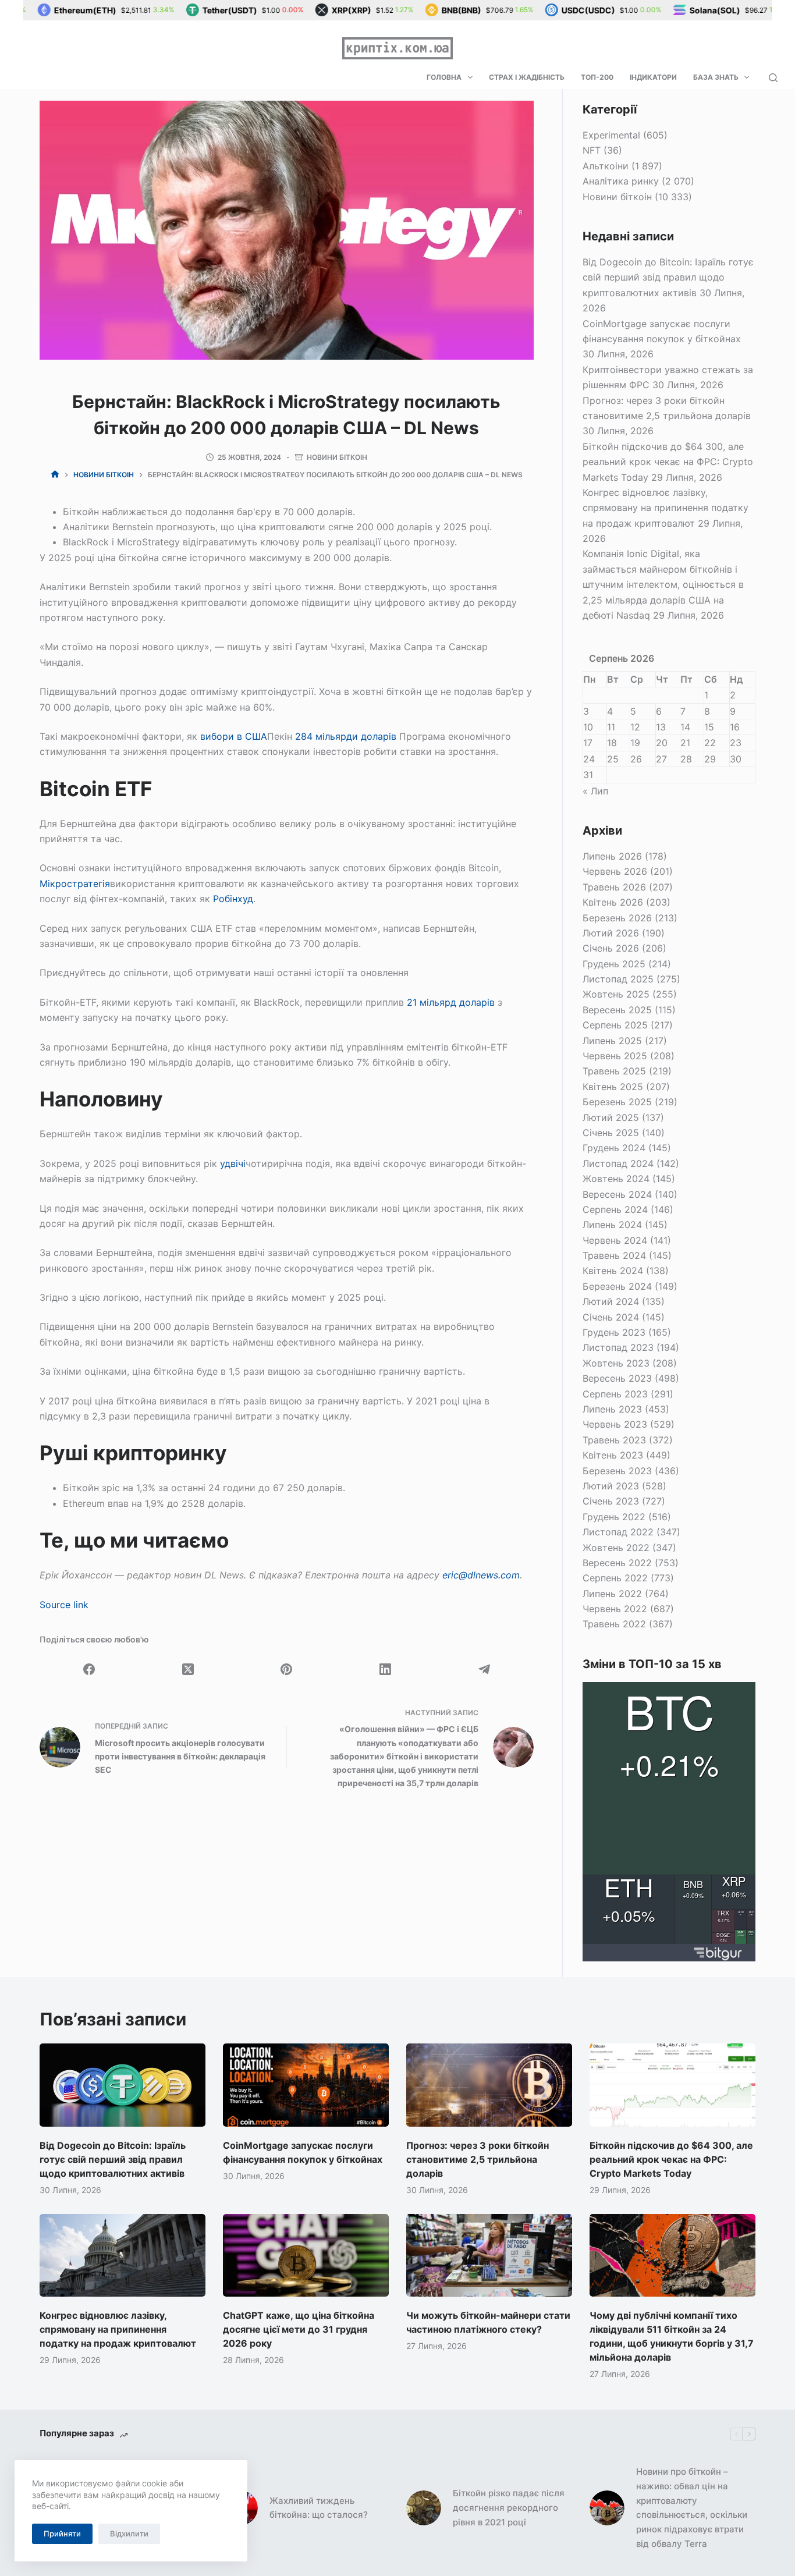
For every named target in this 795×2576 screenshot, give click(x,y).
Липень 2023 (612, 1409)
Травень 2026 (614, 887)
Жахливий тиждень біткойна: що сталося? (319, 2508)
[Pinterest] (287, 1669)
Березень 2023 (617, 1471)
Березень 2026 (617, 918)
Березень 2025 (617, 1102)
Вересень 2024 (617, 1194)
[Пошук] (773, 78)
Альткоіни (606, 166)
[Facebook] (89, 1669)
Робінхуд (233, 899)
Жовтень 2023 (616, 1363)
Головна (444, 77)
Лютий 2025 (611, 1117)
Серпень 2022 (615, 1578)
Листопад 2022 (618, 1532)
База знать (716, 77)
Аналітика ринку (621, 181)
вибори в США (234, 736)
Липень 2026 (612, 856)
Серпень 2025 (615, 1025)
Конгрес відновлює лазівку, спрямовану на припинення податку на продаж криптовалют (666, 508)
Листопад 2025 (618, 979)
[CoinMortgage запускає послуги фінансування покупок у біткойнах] (306, 2085)
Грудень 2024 (614, 1148)
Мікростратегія (75, 883)
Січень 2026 (611, 948)
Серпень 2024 (615, 1209)
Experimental (611, 135)
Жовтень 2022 (616, 1548)
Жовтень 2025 (616, 994)
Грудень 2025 (614, 964)
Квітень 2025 (613, 1087)
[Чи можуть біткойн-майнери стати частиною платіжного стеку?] (489, 2255)
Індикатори (653, 77)
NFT (592, 150)
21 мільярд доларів (451, 1002)
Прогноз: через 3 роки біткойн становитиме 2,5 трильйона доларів (478, 2159)
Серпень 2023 (615, 1394)
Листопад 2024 (618, 1163)
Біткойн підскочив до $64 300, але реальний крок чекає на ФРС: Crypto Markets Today (668, 462)
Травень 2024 (614, 1255)
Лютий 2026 (611, 933)
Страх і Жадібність (527, 77)
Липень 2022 (612, 1594)
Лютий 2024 (611, 1301)
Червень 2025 (615, 1056)
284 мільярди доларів (346, 736)
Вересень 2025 (617, 1010)
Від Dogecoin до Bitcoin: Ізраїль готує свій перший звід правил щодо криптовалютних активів (668, 277)
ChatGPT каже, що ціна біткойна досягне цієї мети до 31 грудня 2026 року (299, 2329)
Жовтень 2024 (616, 1179)
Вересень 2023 (617, 1378)
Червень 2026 (615, 871)
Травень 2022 (614, 1624)
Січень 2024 (611, 1317)
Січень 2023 (611, 1501)
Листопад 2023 (618, 1347)
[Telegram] (484, 1669)
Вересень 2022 (617, 1563)
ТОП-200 (597, 77)
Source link (64, 1605)
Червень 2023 (615, 1424)
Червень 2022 (615, 1609)
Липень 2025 (612, 1041)
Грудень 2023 (614, 1332)
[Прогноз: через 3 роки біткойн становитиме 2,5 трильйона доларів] (489, 2085)
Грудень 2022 (614, 1517)
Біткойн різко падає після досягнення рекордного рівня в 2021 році (509, 2508)
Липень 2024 (612, 1225)
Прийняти (62, 2534)
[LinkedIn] (385, 1669)
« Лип (595, 791)
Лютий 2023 (611, 1486)
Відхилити (129, 2534)
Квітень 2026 (613, 902)
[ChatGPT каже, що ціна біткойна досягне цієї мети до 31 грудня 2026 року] (306, 2255)
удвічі (233, 1163)
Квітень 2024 (613, 1271)
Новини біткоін (337, 457)
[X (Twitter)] (188, 1669)
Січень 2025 (611, 1133)
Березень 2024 (617, 1286)
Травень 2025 (614, 1071)
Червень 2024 (615, 1240)
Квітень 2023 (613, 1455)
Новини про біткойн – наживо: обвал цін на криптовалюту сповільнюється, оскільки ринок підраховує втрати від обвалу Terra (692, 2508)
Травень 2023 (614, 1440)
